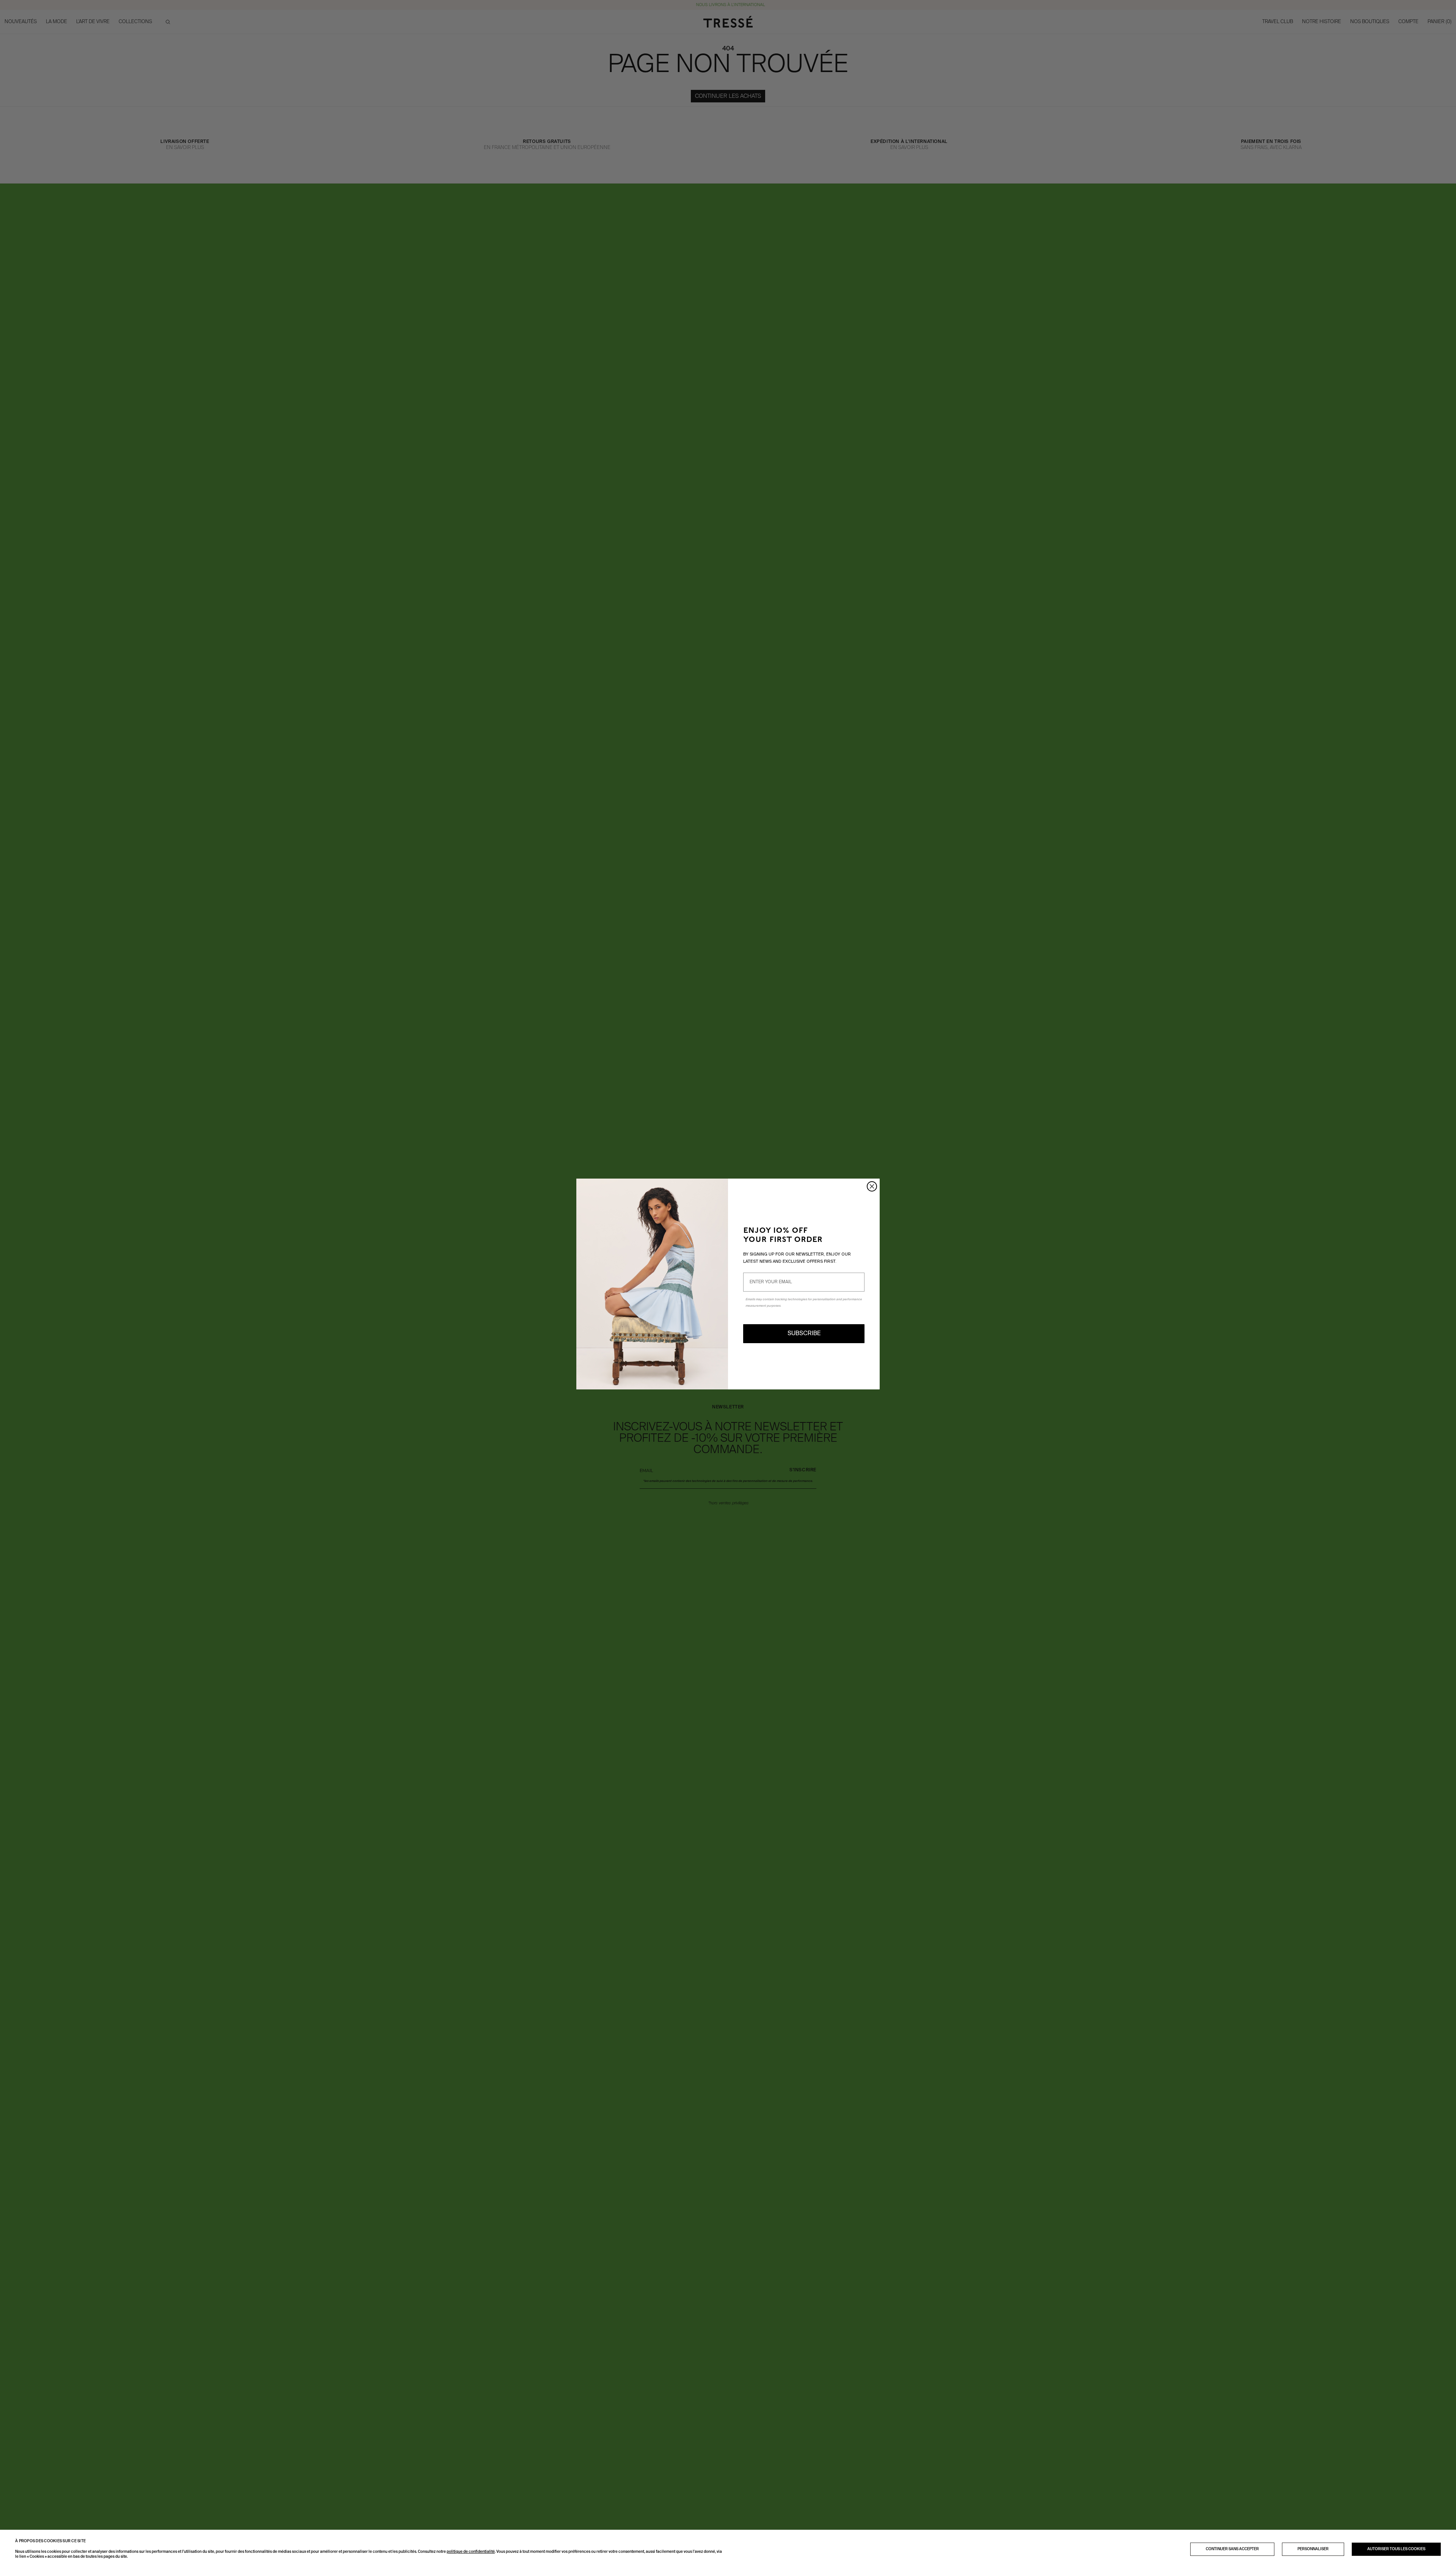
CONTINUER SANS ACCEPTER (1232, 2549)
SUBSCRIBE (804, 1334)
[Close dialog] (872, 1186)
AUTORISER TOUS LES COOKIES (1396, 2549)
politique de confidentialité (471, 2552)
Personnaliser (1313, 2549)
